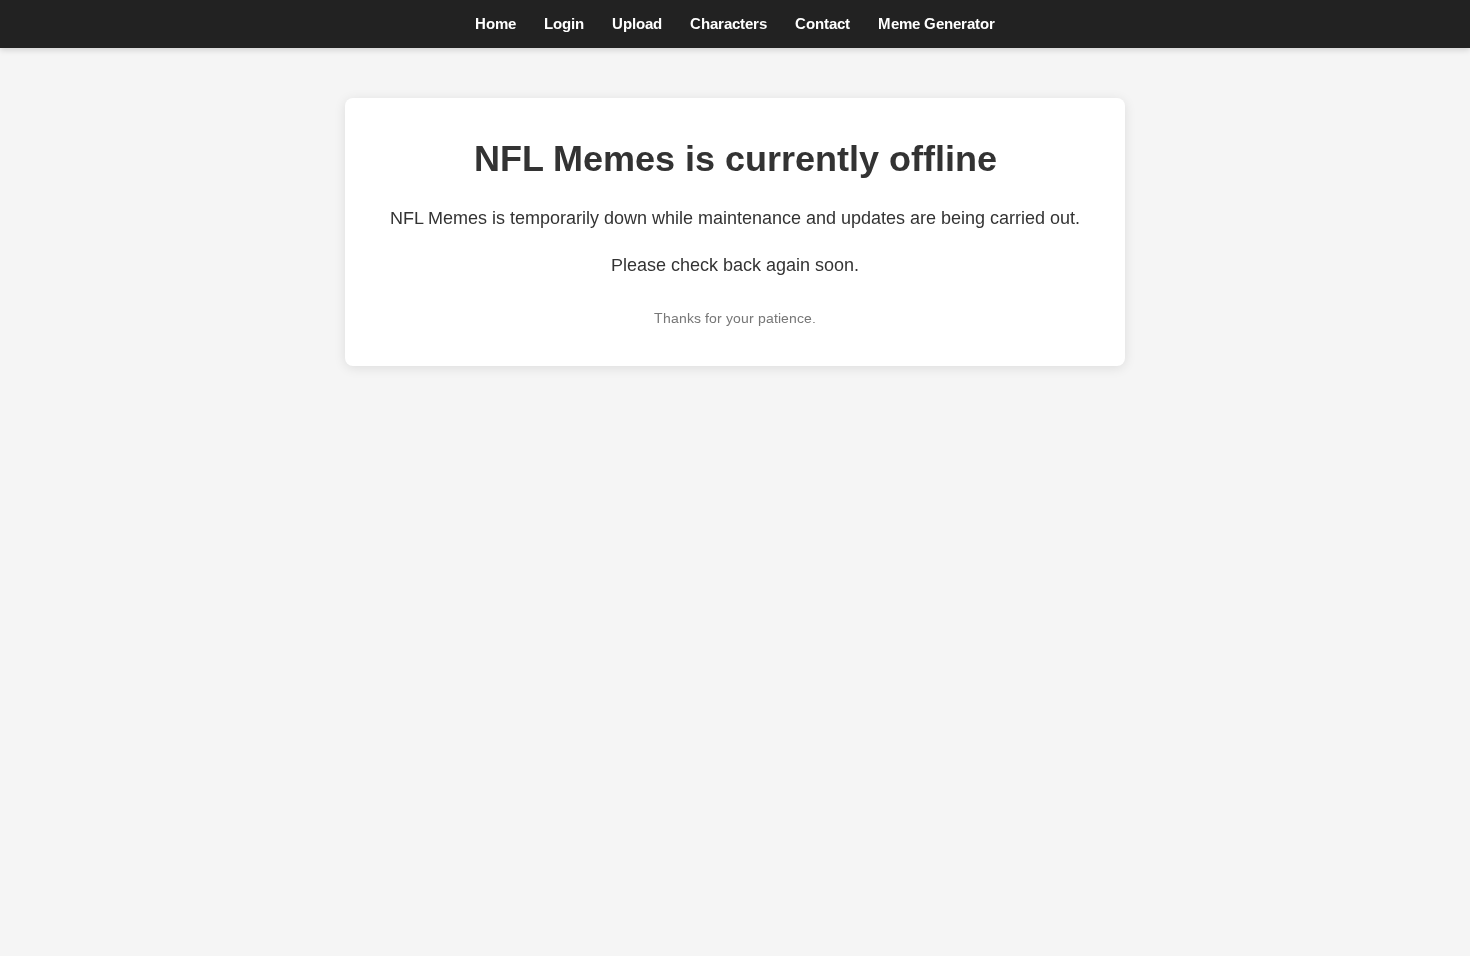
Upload (637, 23)
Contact (822, 23)
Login (564, 23)
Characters (728, 23)
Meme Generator (936, 23)
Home (495, 23)
